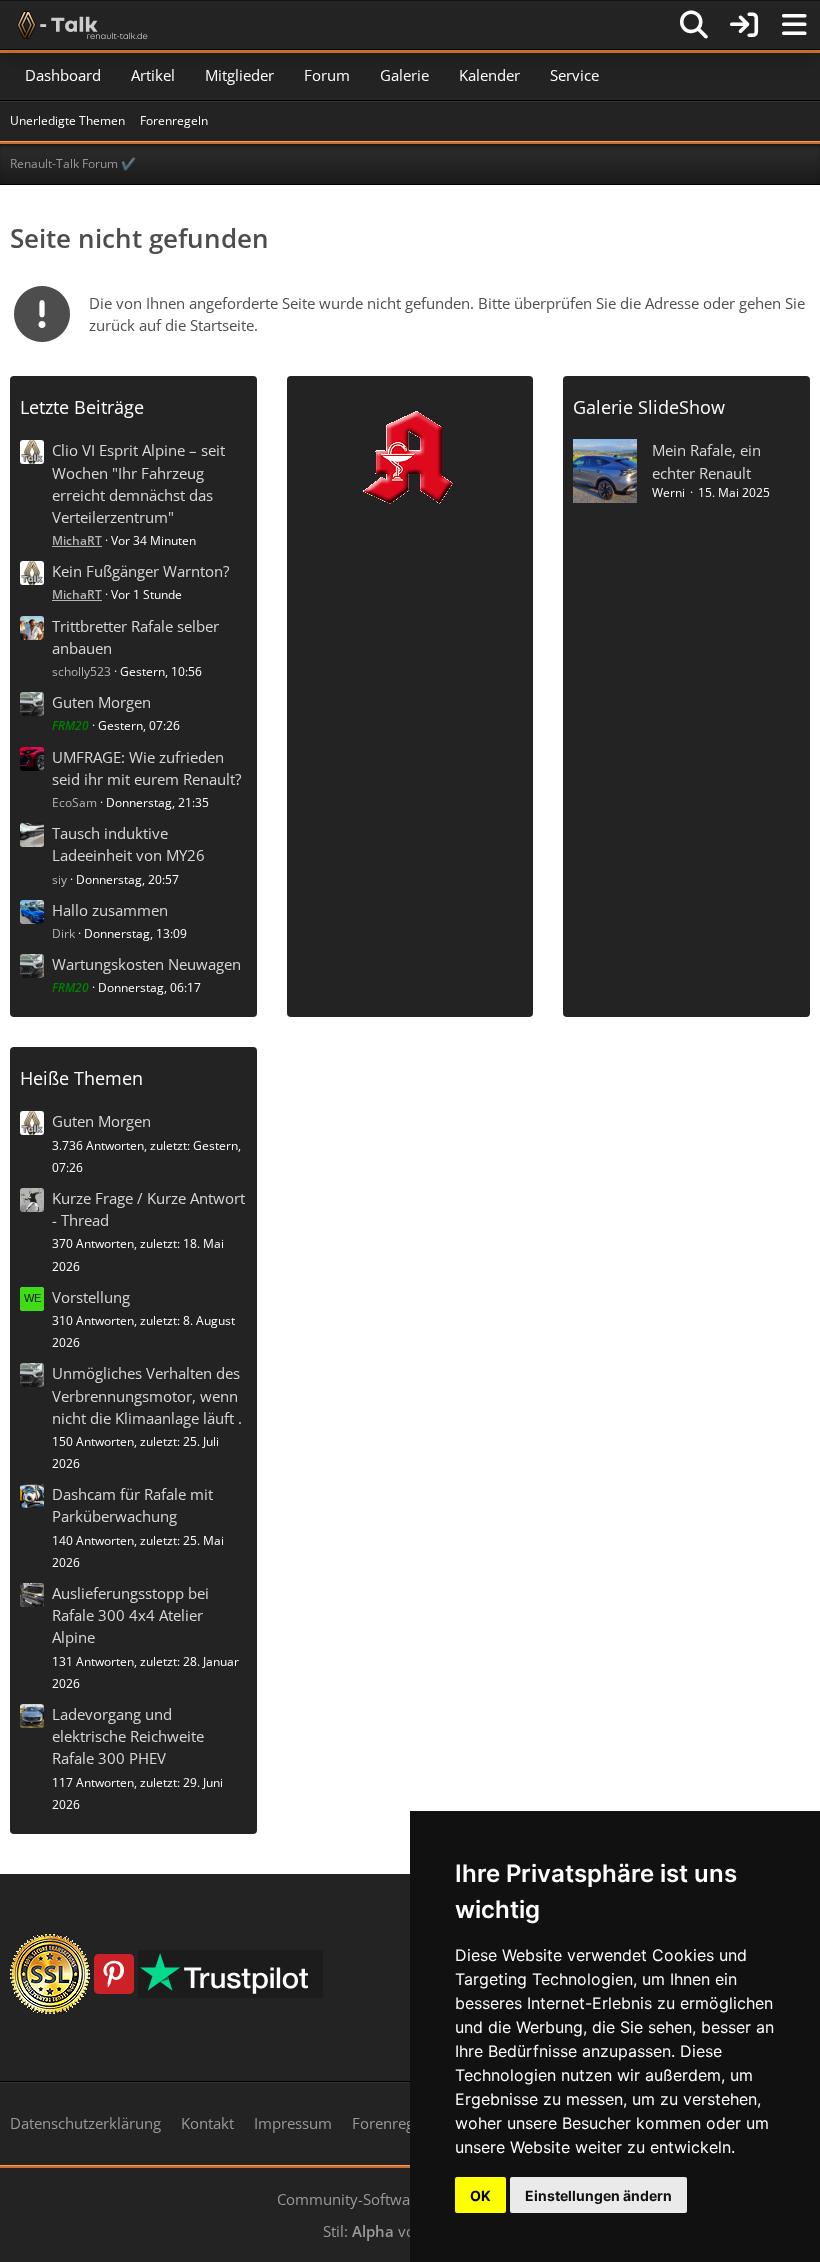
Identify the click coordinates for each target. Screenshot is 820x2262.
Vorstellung (91, 1297)
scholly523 (81, 671)
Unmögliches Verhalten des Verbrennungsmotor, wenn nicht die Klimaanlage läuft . (147, 1395)
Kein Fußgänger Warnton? (140, 571)
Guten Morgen (101, 702)
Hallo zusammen (110, 910)
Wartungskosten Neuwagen (146, 964)
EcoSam (74, 802)
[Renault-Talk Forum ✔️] (79, 25)
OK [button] (480, 2195)
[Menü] (794, 25)
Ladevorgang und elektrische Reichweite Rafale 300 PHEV (128, 1736)
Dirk (63, 933)
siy (59, 879)
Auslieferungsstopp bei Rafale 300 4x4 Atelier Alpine (130, 1615)
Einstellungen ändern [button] (598, 2195)
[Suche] (694, 25)
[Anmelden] (744, 25)
